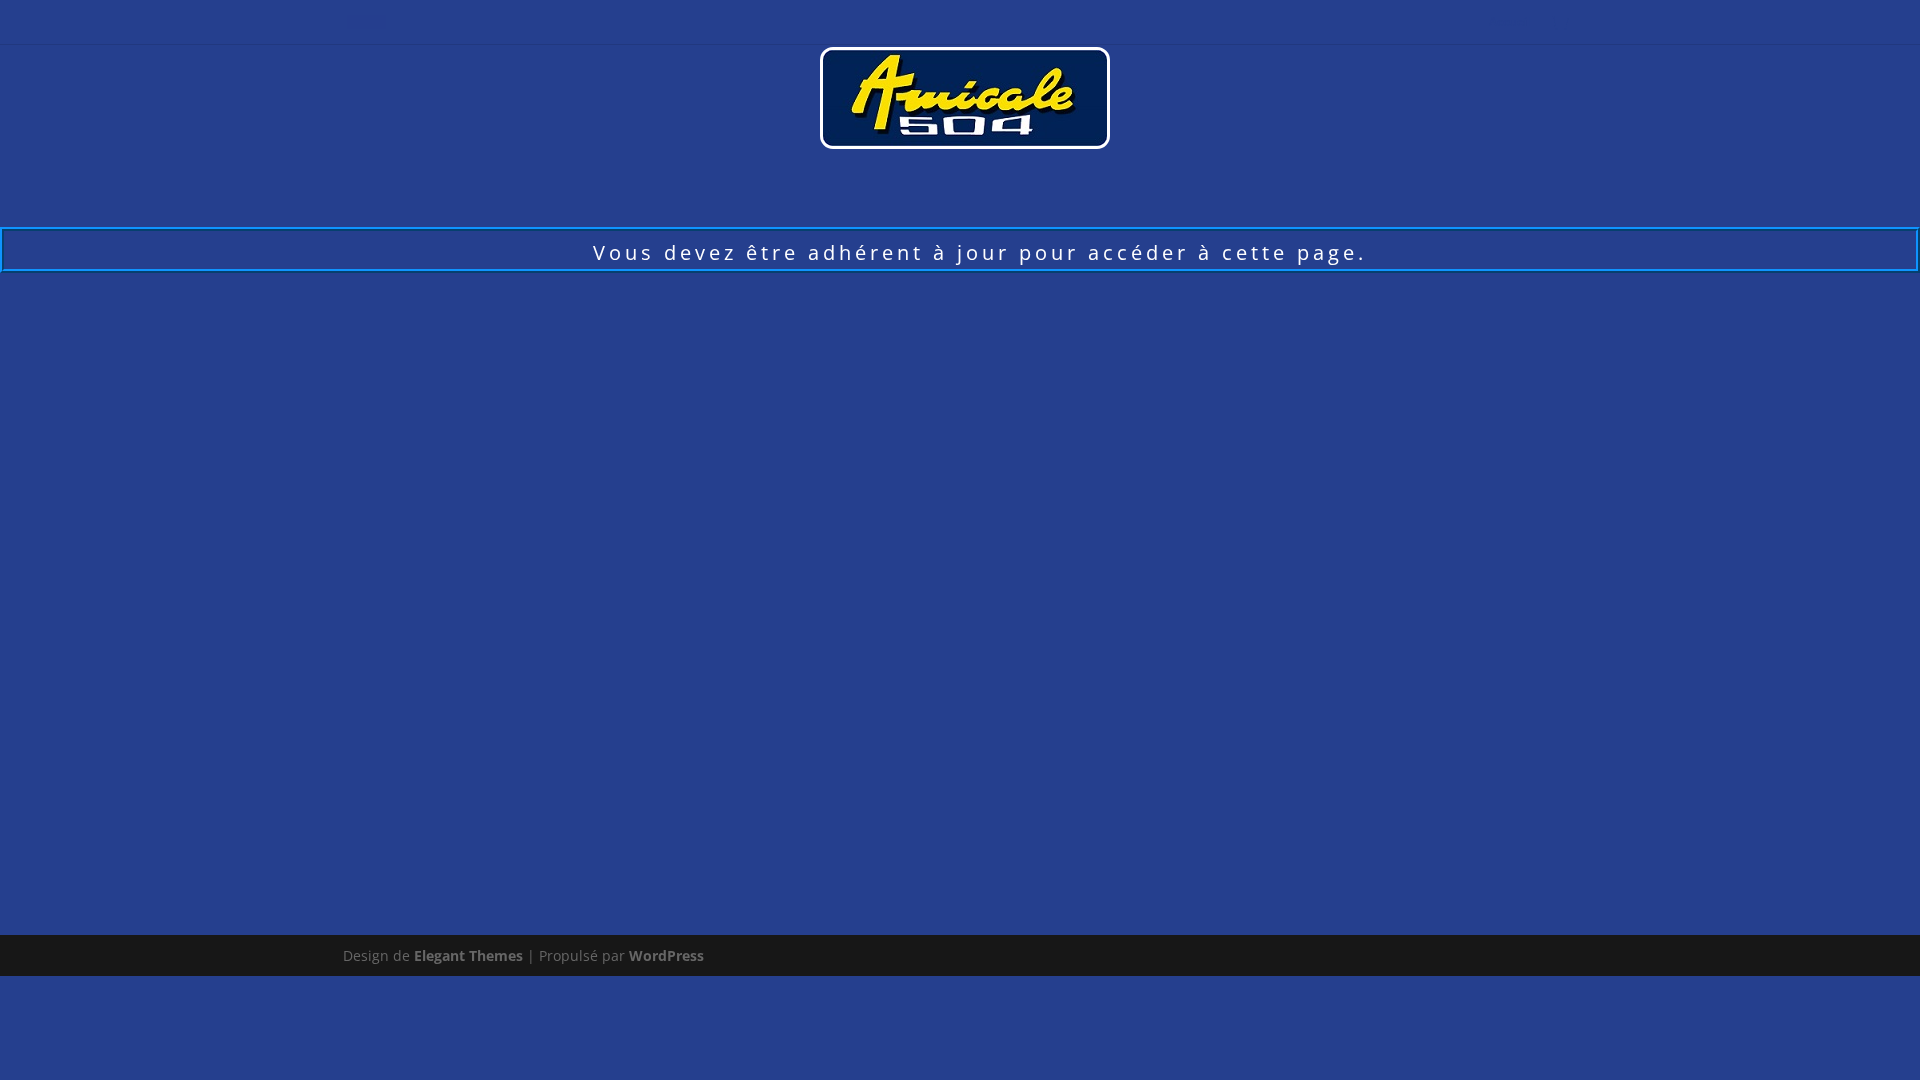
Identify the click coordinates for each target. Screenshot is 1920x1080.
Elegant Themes (468, 955)
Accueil (1509, 22)
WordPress (666, 955)
